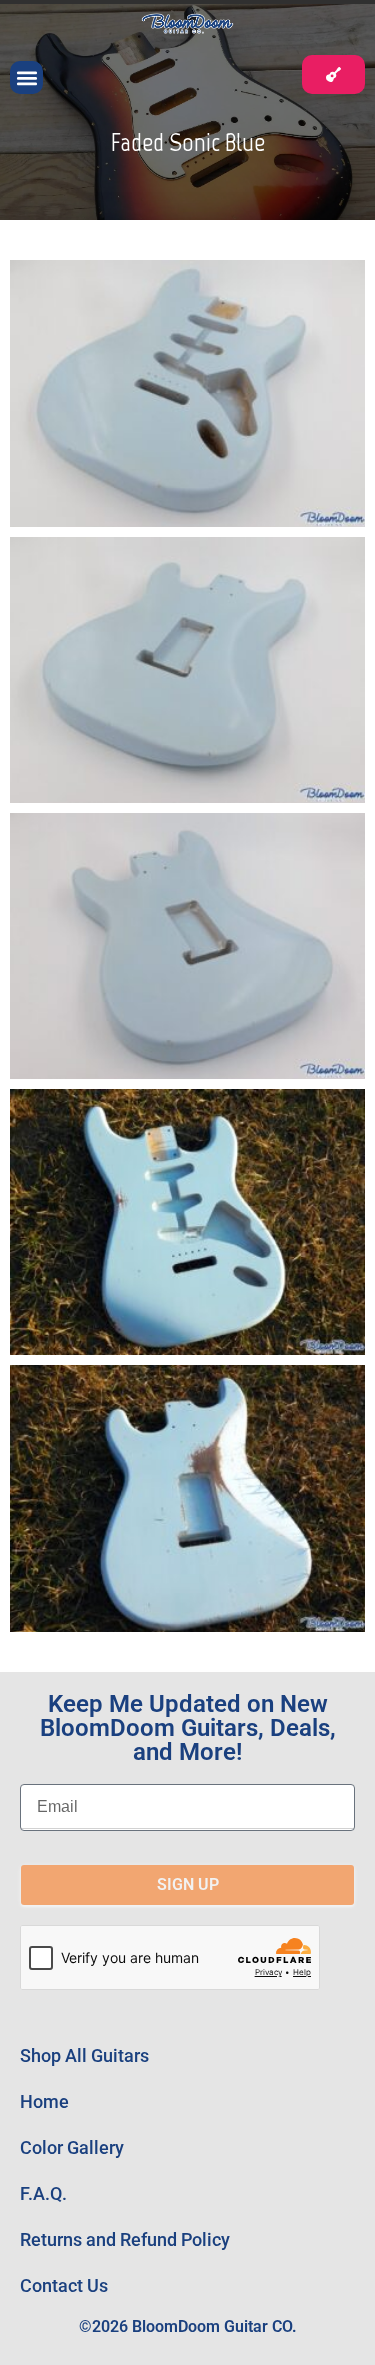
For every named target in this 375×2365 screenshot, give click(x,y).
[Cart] (333, 74)
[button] (26, 77)
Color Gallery (72, 2147)
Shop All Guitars (84, 2055)
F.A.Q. (43, 2193)
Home (44, 2101)
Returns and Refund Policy (125, 2239)
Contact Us (64, 2285)
